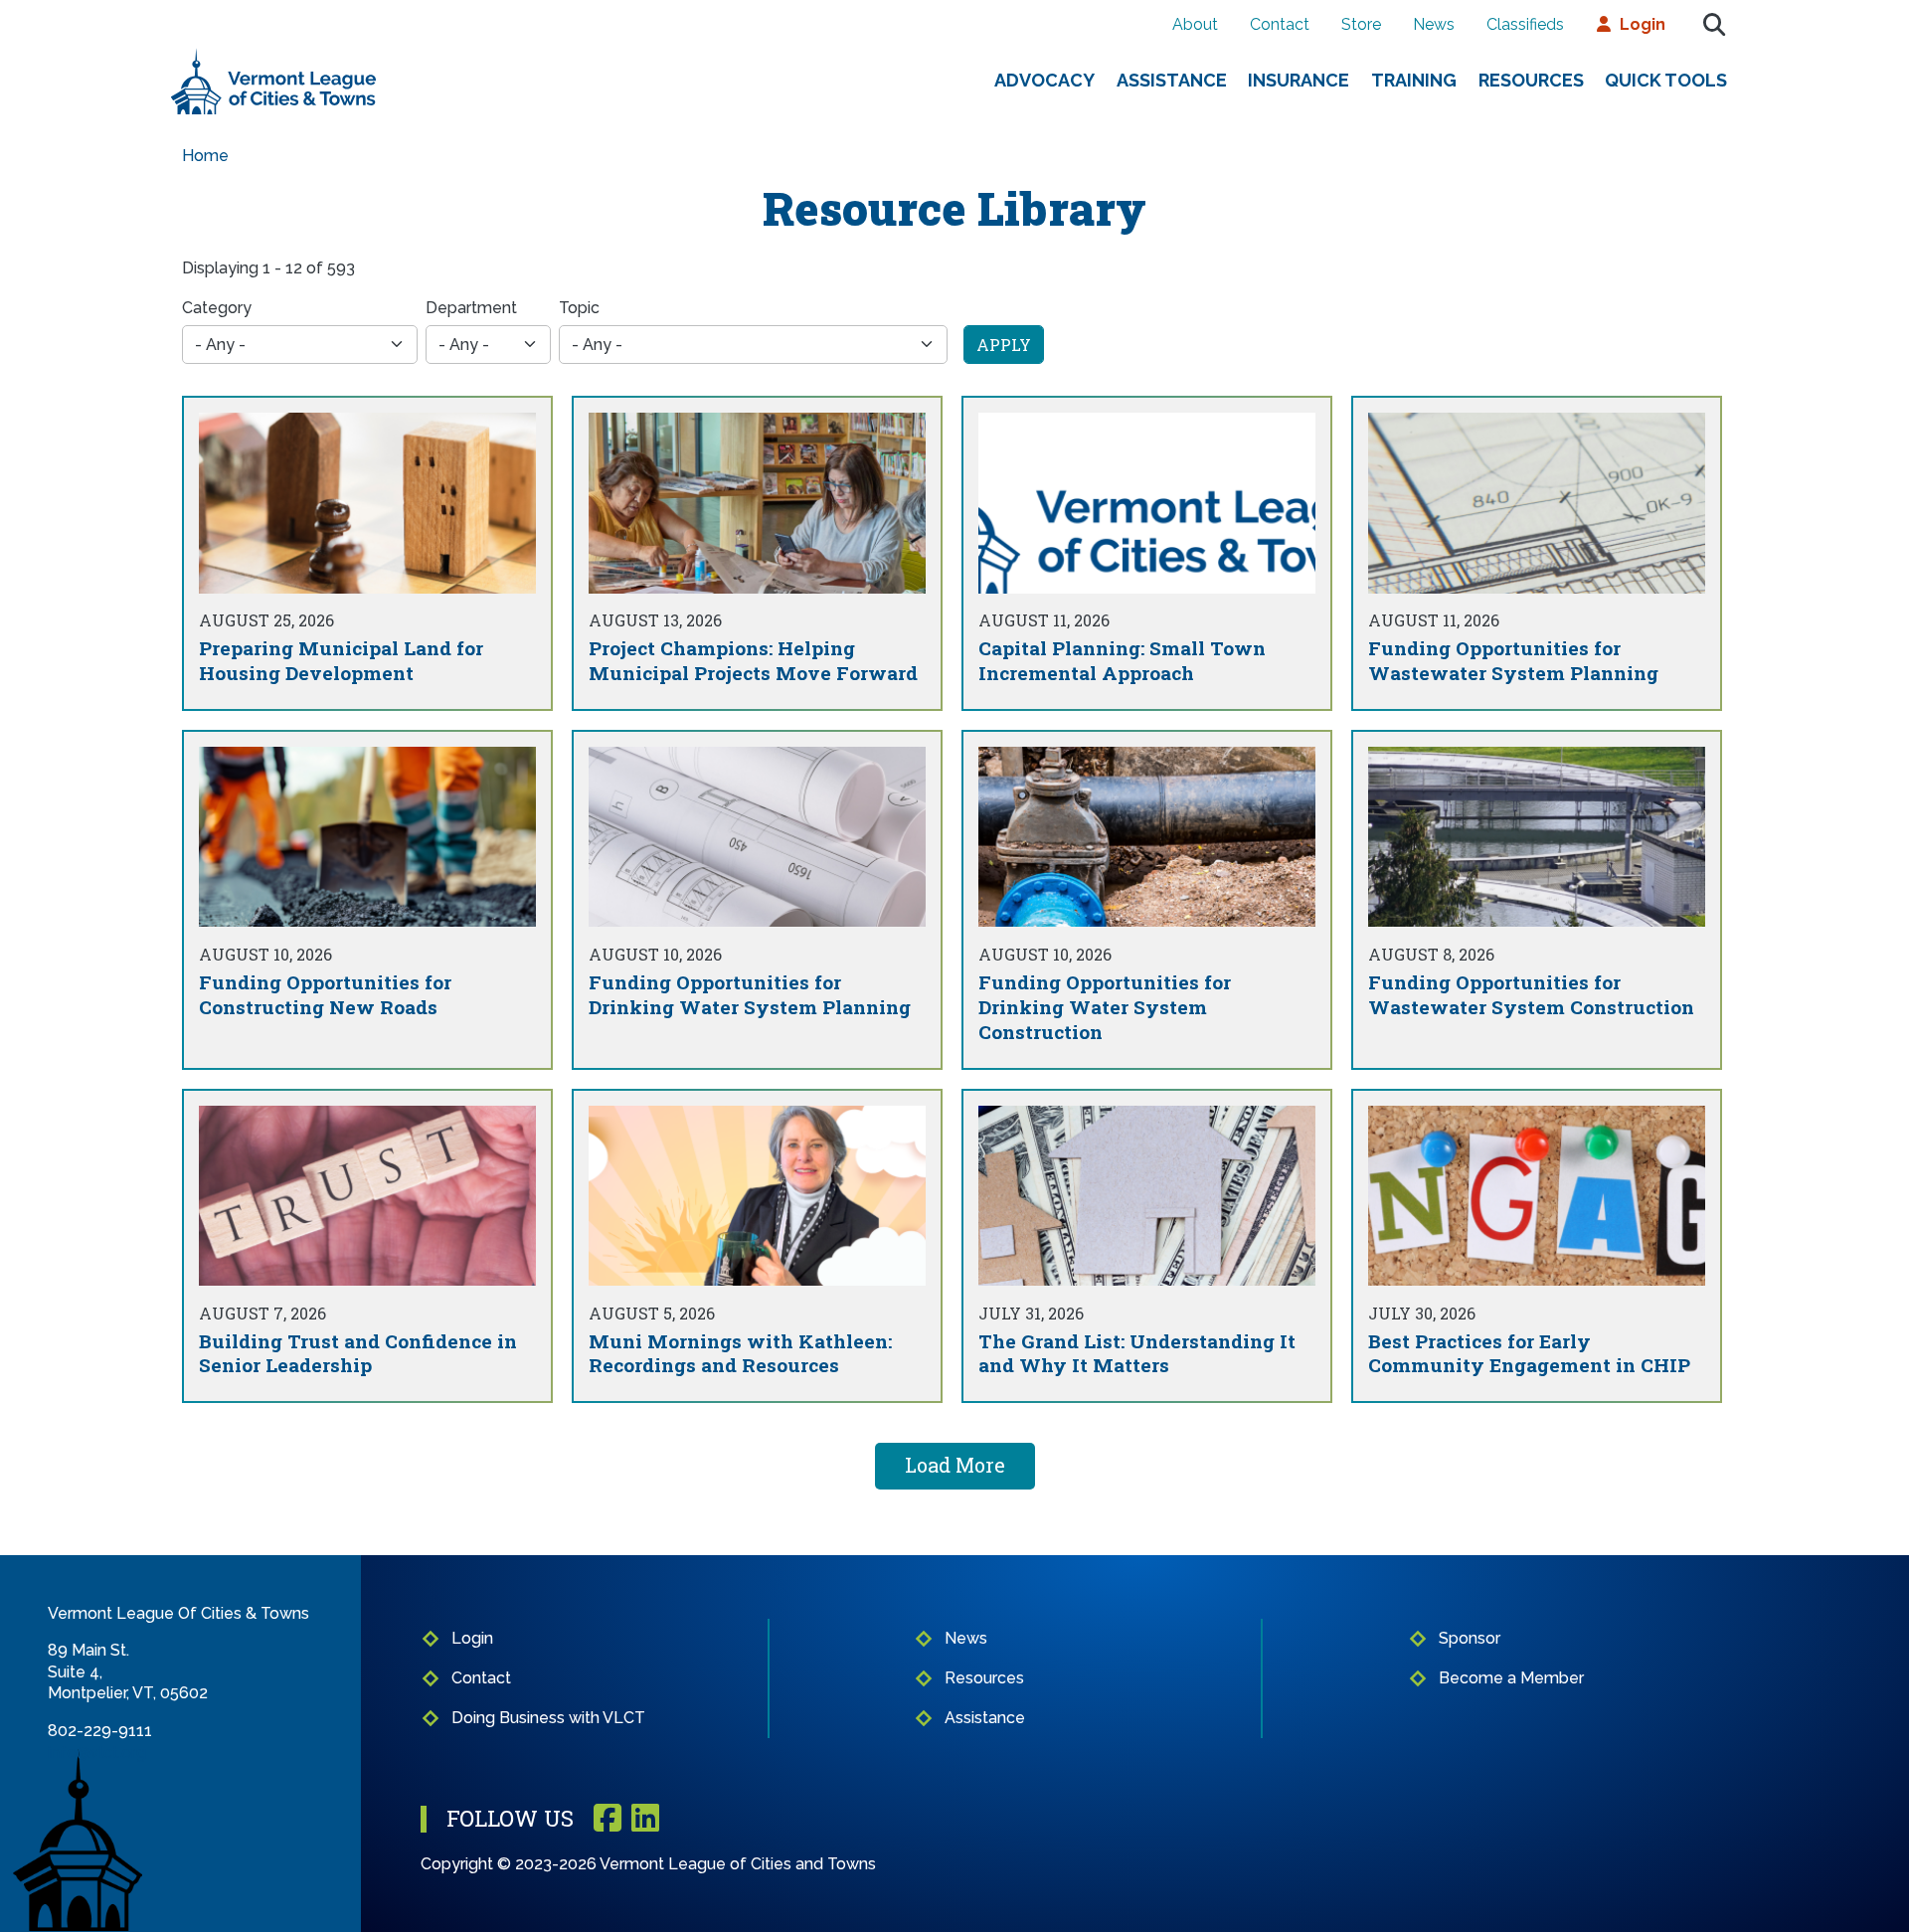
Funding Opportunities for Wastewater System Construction (1531, 994)
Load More (955, 1465)
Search (1714, 25)
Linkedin (645, 1819)
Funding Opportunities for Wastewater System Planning (1513, 660)
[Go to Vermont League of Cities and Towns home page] (274, 56)
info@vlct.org (97, 1753)
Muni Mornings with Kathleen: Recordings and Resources (740, 1353)
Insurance (1299, 80)
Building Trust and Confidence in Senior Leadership (358, 1353)
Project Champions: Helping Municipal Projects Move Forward (753, 660)
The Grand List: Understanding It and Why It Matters (1137, 1353)
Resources (1531, 80)
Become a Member (1511, 1678)
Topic (579, 308)
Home (205, 156)
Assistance (1172, 80)
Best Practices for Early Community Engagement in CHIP (1529, 1353)
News (1434, 24)
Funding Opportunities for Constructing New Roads (325, 994)
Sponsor (1470, 1638)
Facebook (607, 1819)
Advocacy (1044, 80)
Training (1414, 80)
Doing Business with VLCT (548, 1718)
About (1195, 24)
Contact (1280, 24)
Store (1361, 24)
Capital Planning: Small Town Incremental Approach (1122, 660)
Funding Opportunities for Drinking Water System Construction (1105, 1007)
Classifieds (1525, 24)
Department (471, 308)
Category (217, 308)
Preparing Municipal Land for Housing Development (341, 660)
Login (1643, 24)
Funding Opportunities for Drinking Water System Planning (750, 994)
